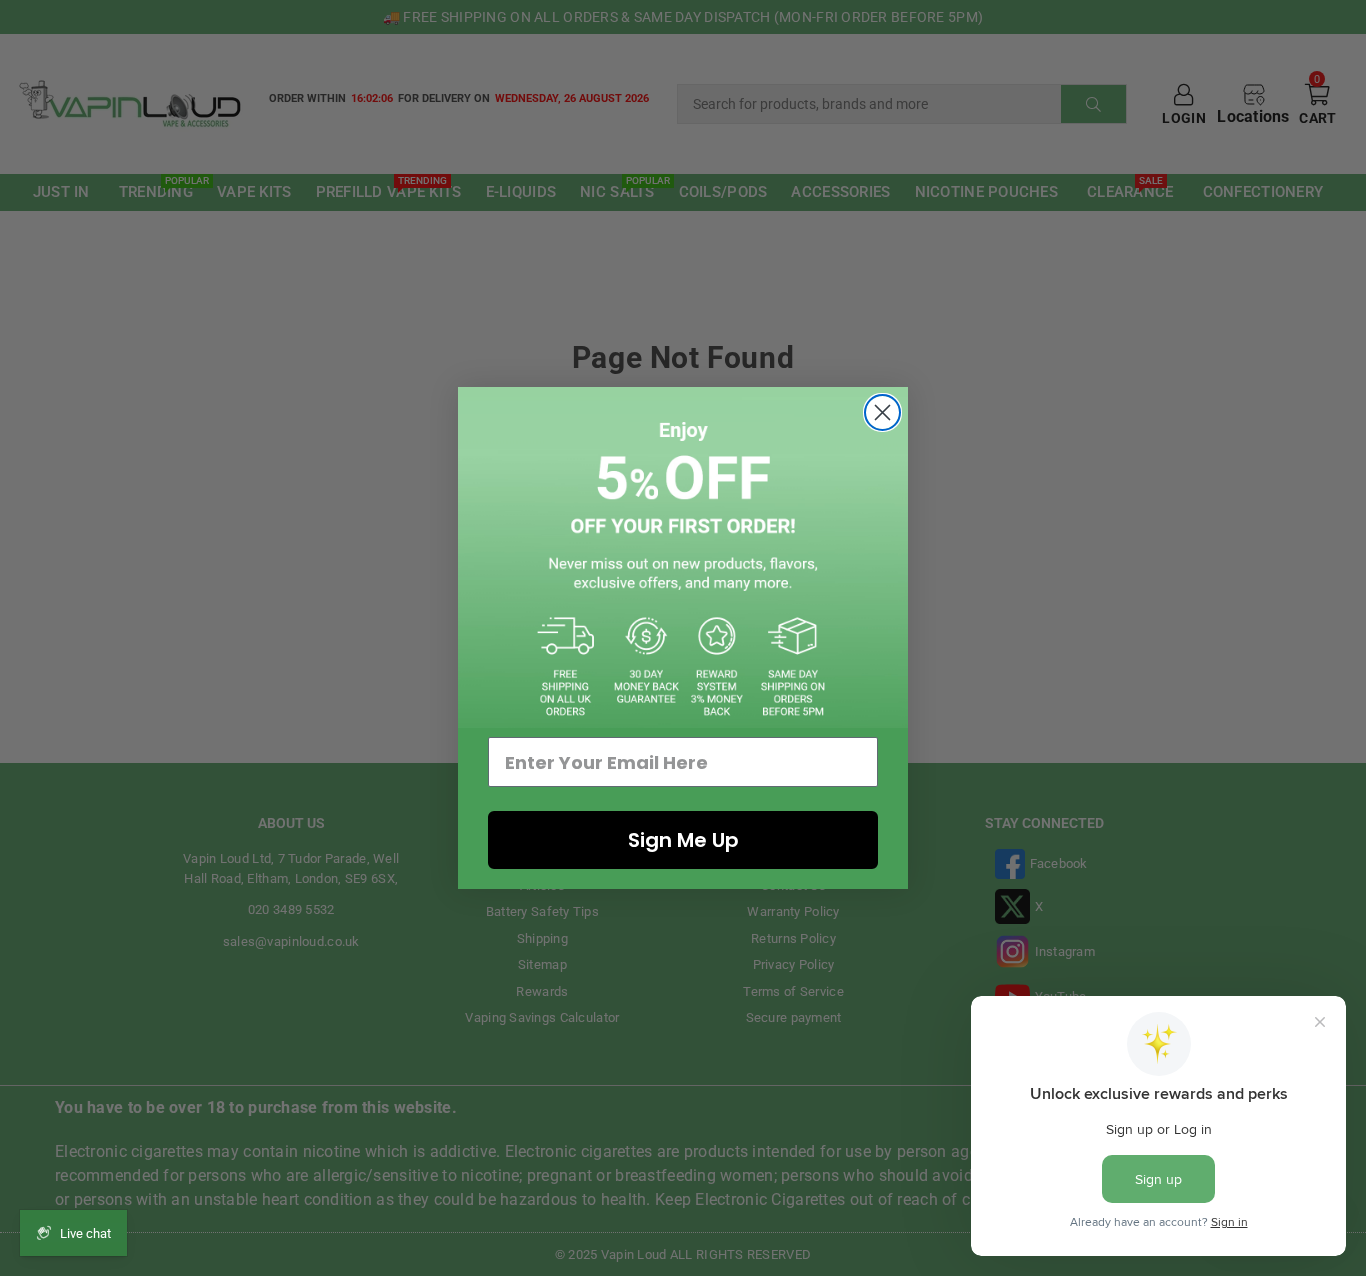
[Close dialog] (882, 412)
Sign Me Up (683, 840)
